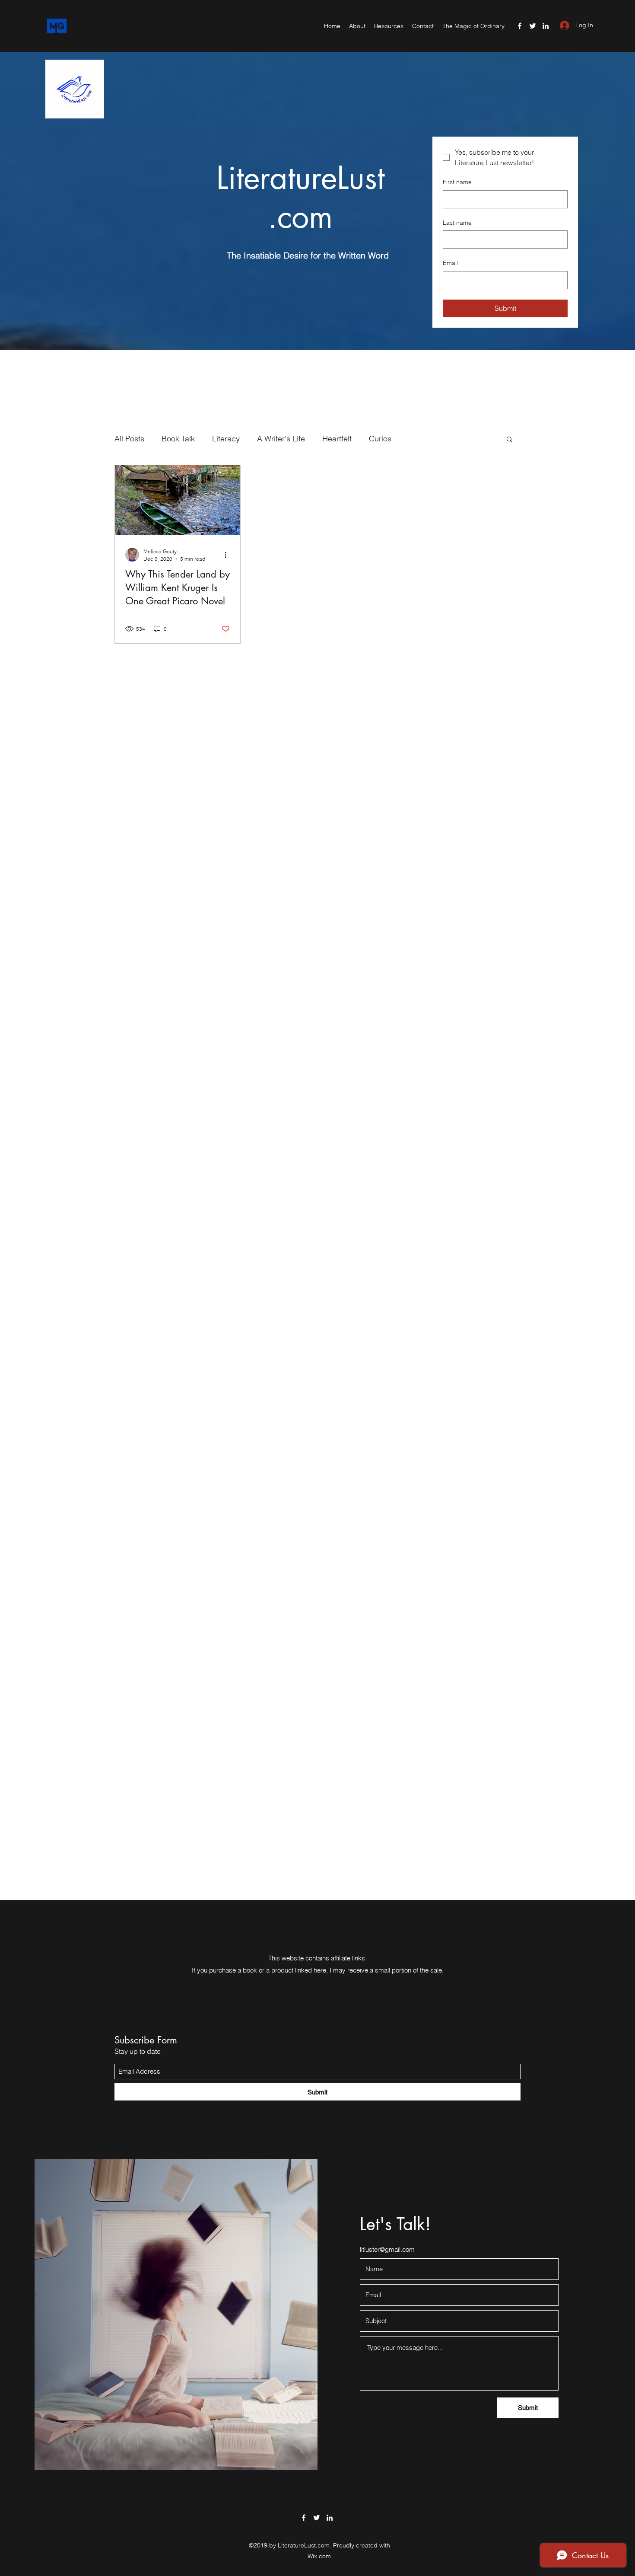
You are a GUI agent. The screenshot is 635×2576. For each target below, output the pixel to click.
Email (450, 263)
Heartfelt (337, 439)
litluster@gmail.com (387, 2249)
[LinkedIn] (546, 26)
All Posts (129, 439)
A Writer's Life (281, 439)
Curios (380, 439)
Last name (457, 223)
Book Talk (178, 439)
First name (457, 182)
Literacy (226, 439)
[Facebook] (520, 26)
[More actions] (229, 555)
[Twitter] (533, 26)
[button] (510, 440)
